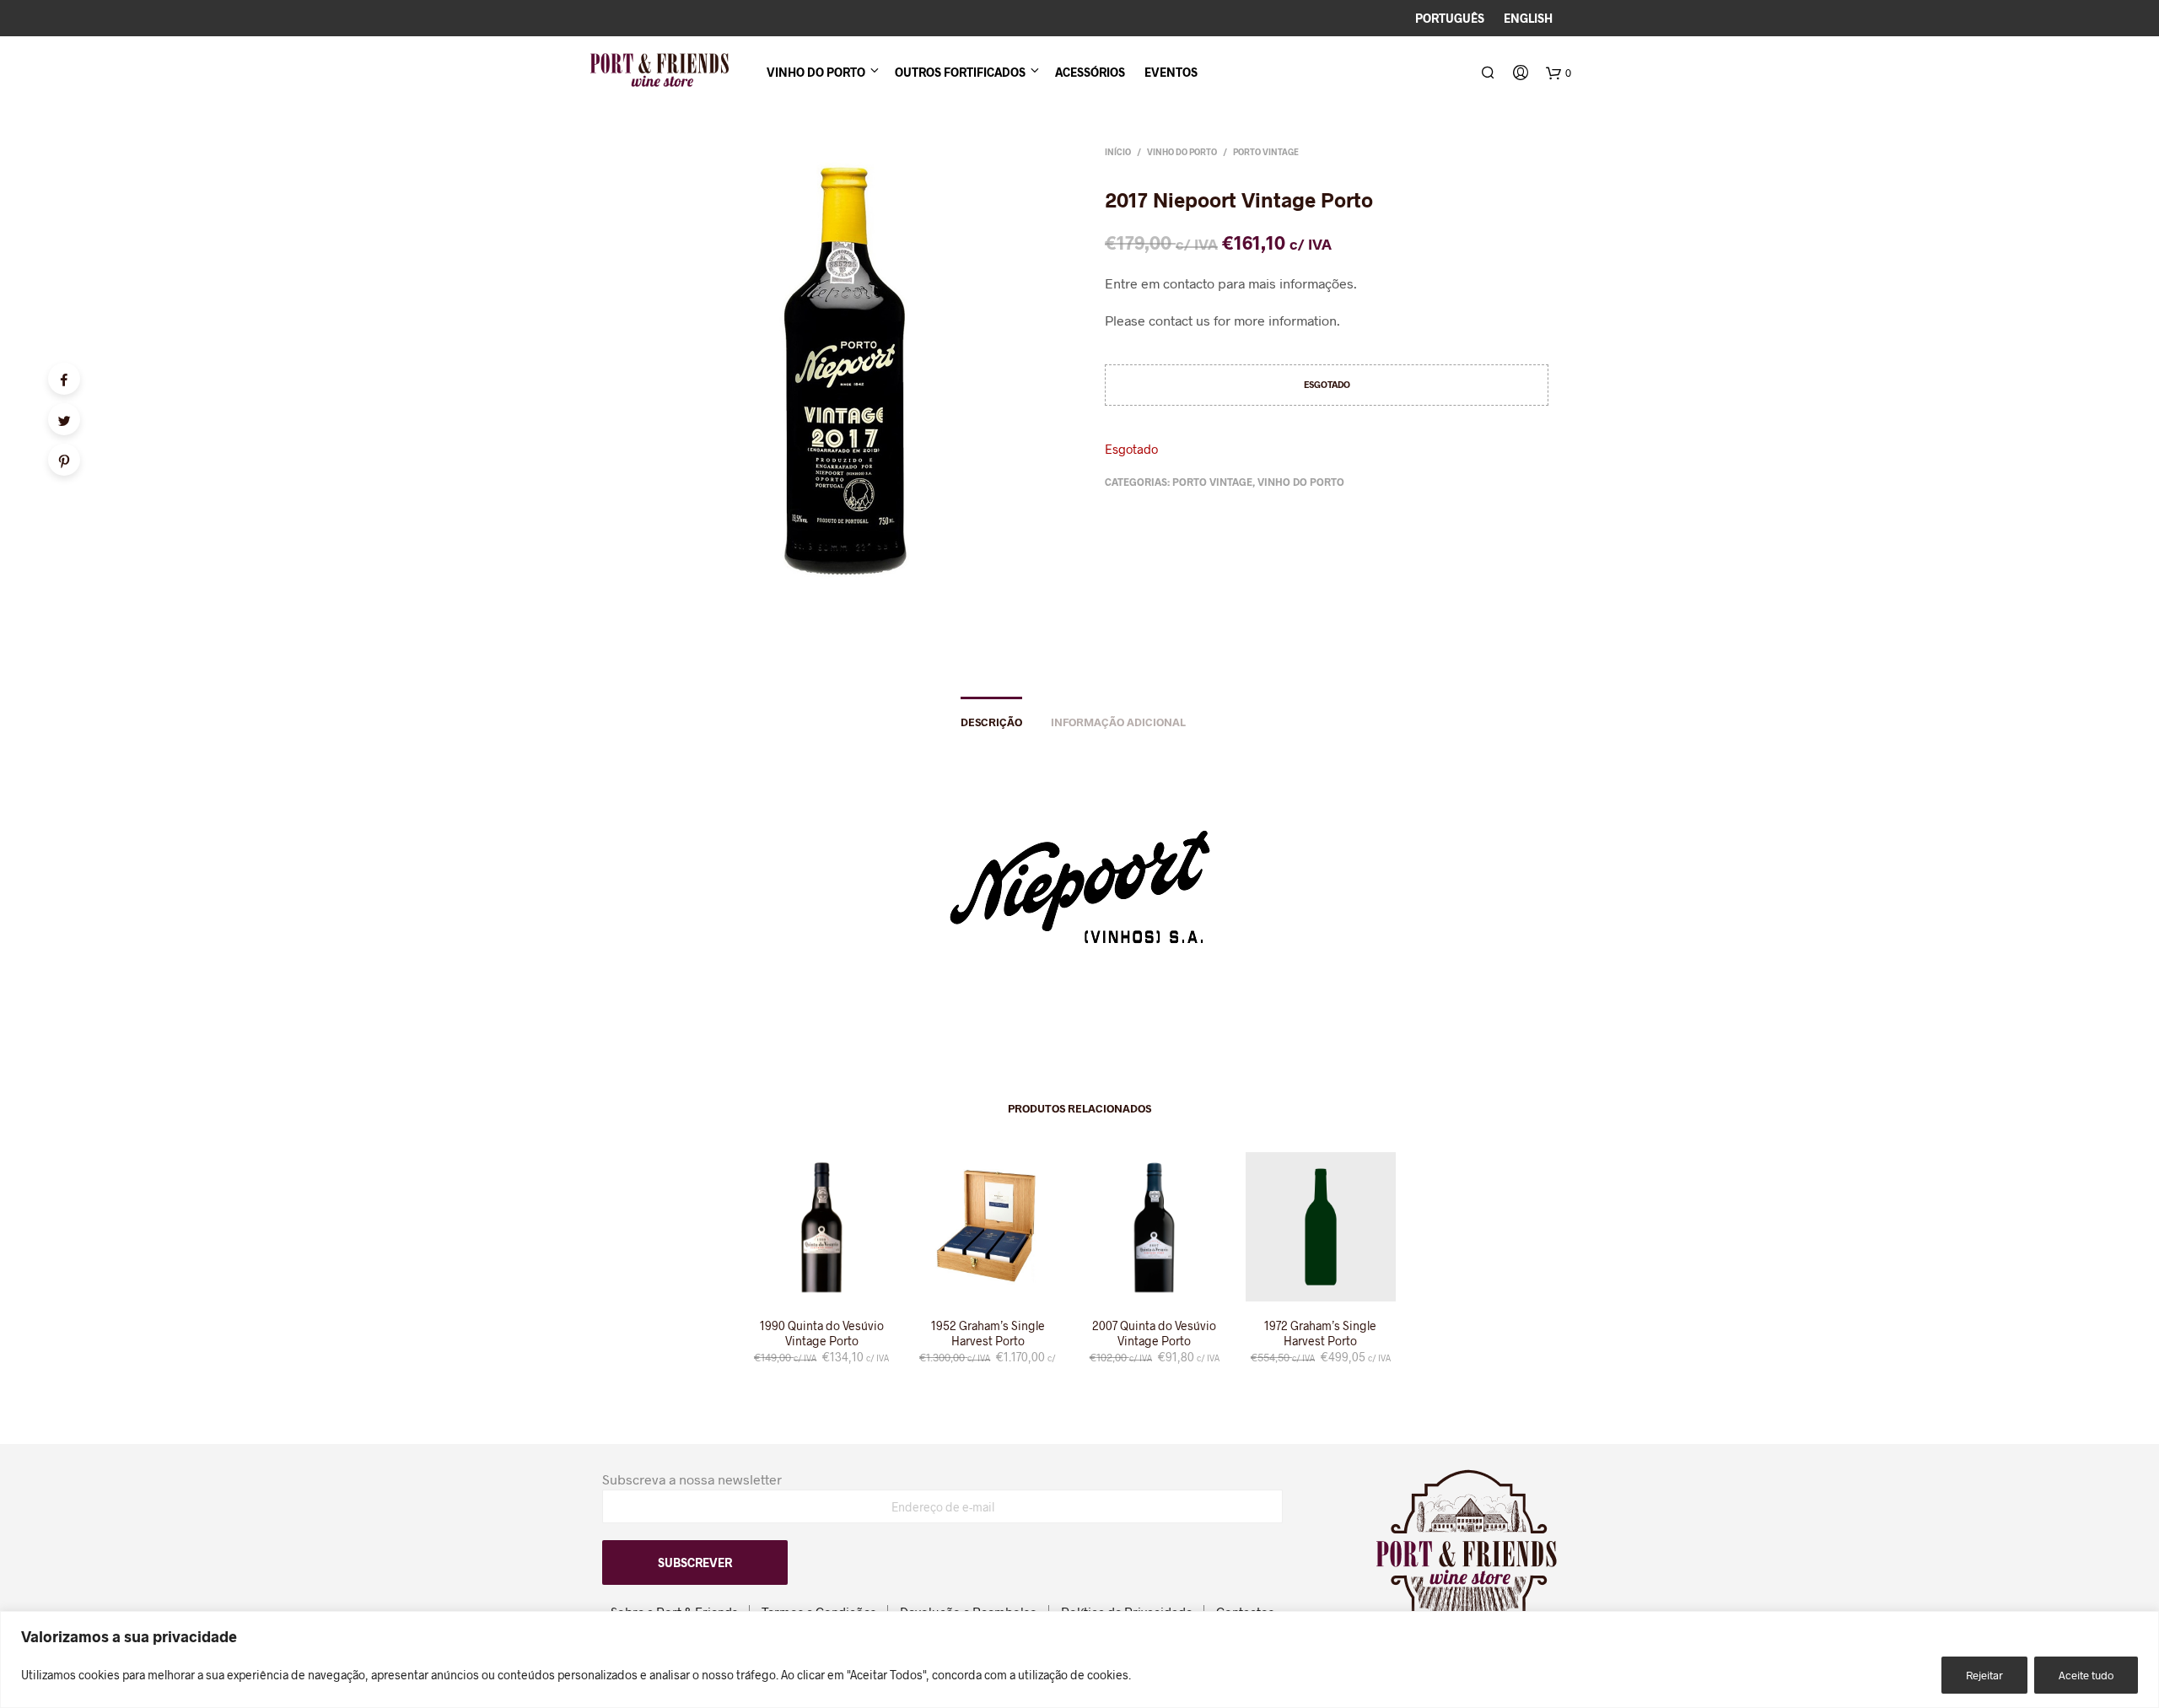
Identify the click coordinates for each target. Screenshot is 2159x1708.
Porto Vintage (1266, 152)
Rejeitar (1984, 1675)
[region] (1079, 1660)
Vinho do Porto (816, 72)
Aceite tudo (2086, 1675)
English (1528, 18)
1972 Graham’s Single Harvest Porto (1320, 1333)
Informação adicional (1118, 722)
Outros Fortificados (960, 72)
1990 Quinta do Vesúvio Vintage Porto (822, 1333)
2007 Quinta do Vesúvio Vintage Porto (1154, 1333)
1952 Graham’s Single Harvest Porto (988, 1333)
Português (1450, 18)
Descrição (991, 722)
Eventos (1171, 72)
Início (1118, 152)
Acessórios (1090, 72)
